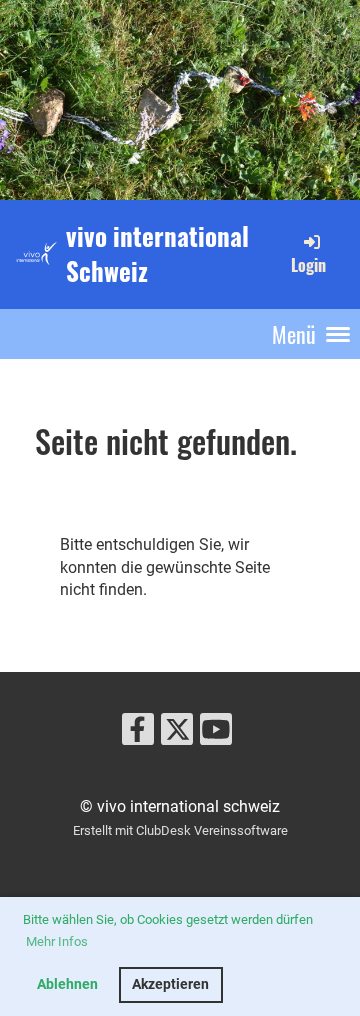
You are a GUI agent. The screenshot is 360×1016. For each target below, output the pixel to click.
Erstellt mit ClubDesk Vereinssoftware (180, 830)
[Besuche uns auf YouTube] (216, 734)
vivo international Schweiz (157, 253)
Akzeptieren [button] (170, 984)
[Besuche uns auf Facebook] (138, 734)
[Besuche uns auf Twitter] (177, 734)
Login (308, 265)
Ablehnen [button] (67, 984)
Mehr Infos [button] (57, 941)
